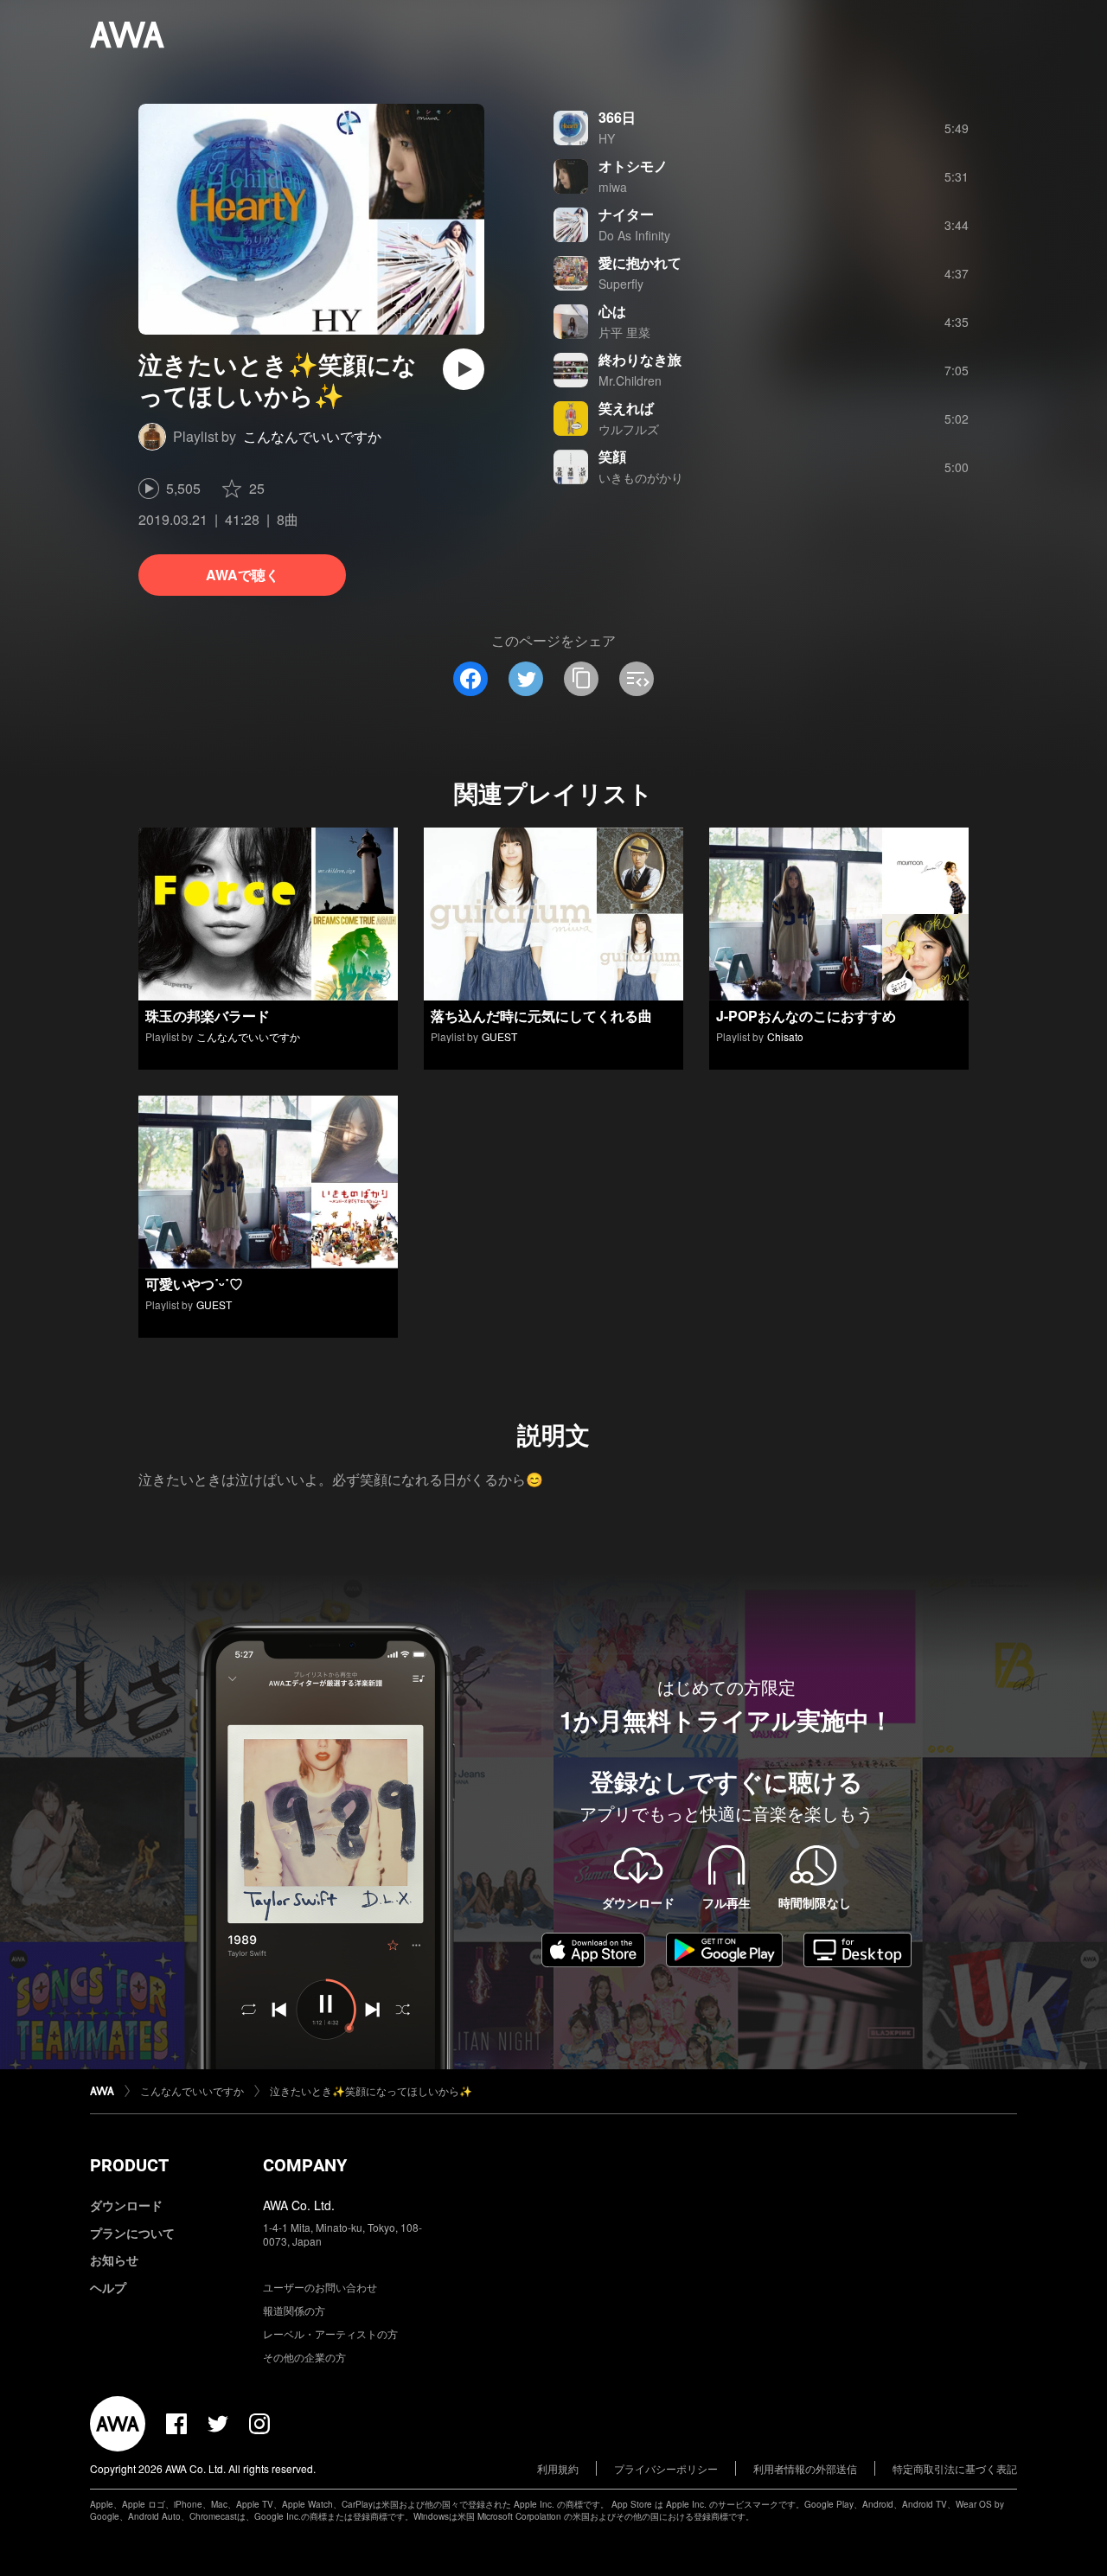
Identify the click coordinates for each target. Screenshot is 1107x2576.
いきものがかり (641, 477)
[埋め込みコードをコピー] (637, 679)
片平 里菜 (624, 332)
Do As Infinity (634, 235)
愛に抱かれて (640, 262)
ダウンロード (126, 2205)
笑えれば (626, 408)
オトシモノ (633, 166)
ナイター (626, 214)
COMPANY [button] (305, 2165)
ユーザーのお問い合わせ (320, 2287)
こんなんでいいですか (312, 436)
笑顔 (612, 456)
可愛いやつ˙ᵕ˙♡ (194, 1284)
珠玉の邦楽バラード (208, 1016)
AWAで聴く (243, 575)
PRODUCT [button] (129, 2165)
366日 (617, 117)
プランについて (132, 2233)
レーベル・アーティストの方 (330, 2333)
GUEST (499, 1036)
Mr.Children (630, 380)
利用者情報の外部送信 (805, 2468)
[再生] (464, 369)
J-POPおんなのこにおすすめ (806, 1016)
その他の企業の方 (304, 2357)
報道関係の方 (294, 2310)
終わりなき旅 (640, 359)
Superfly (621, 284)
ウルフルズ (629, 429)
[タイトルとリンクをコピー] (581, 679)
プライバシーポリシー (666, 2468)
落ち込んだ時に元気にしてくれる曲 (541, 1016)
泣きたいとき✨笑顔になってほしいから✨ (371, 2090)
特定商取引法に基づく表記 (955, 2468)
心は (612, 311)
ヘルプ (108, 2287)
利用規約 (558, 2468)
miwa (613, 187)
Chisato (785, 1036)
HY (607, 138)
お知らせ (114, 2260)
